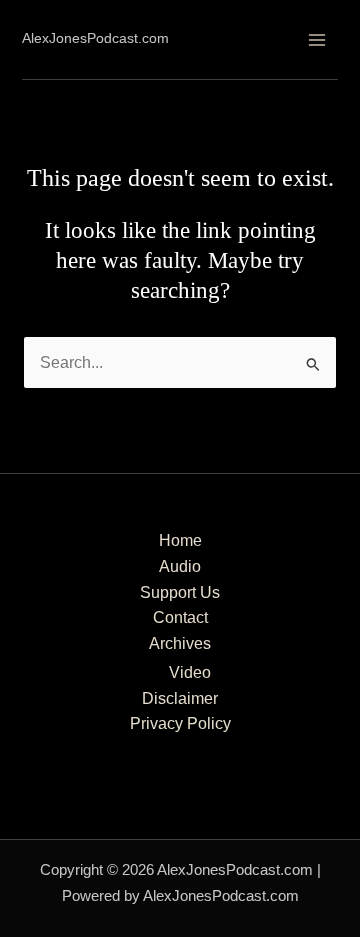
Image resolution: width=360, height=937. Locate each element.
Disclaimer (180, 698)
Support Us (180, 592)
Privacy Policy (180, 723)
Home (180, 540)
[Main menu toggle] (316, 39)
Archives (180, 643)
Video (190, 672)
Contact (180, 617)
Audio (180, 566)
